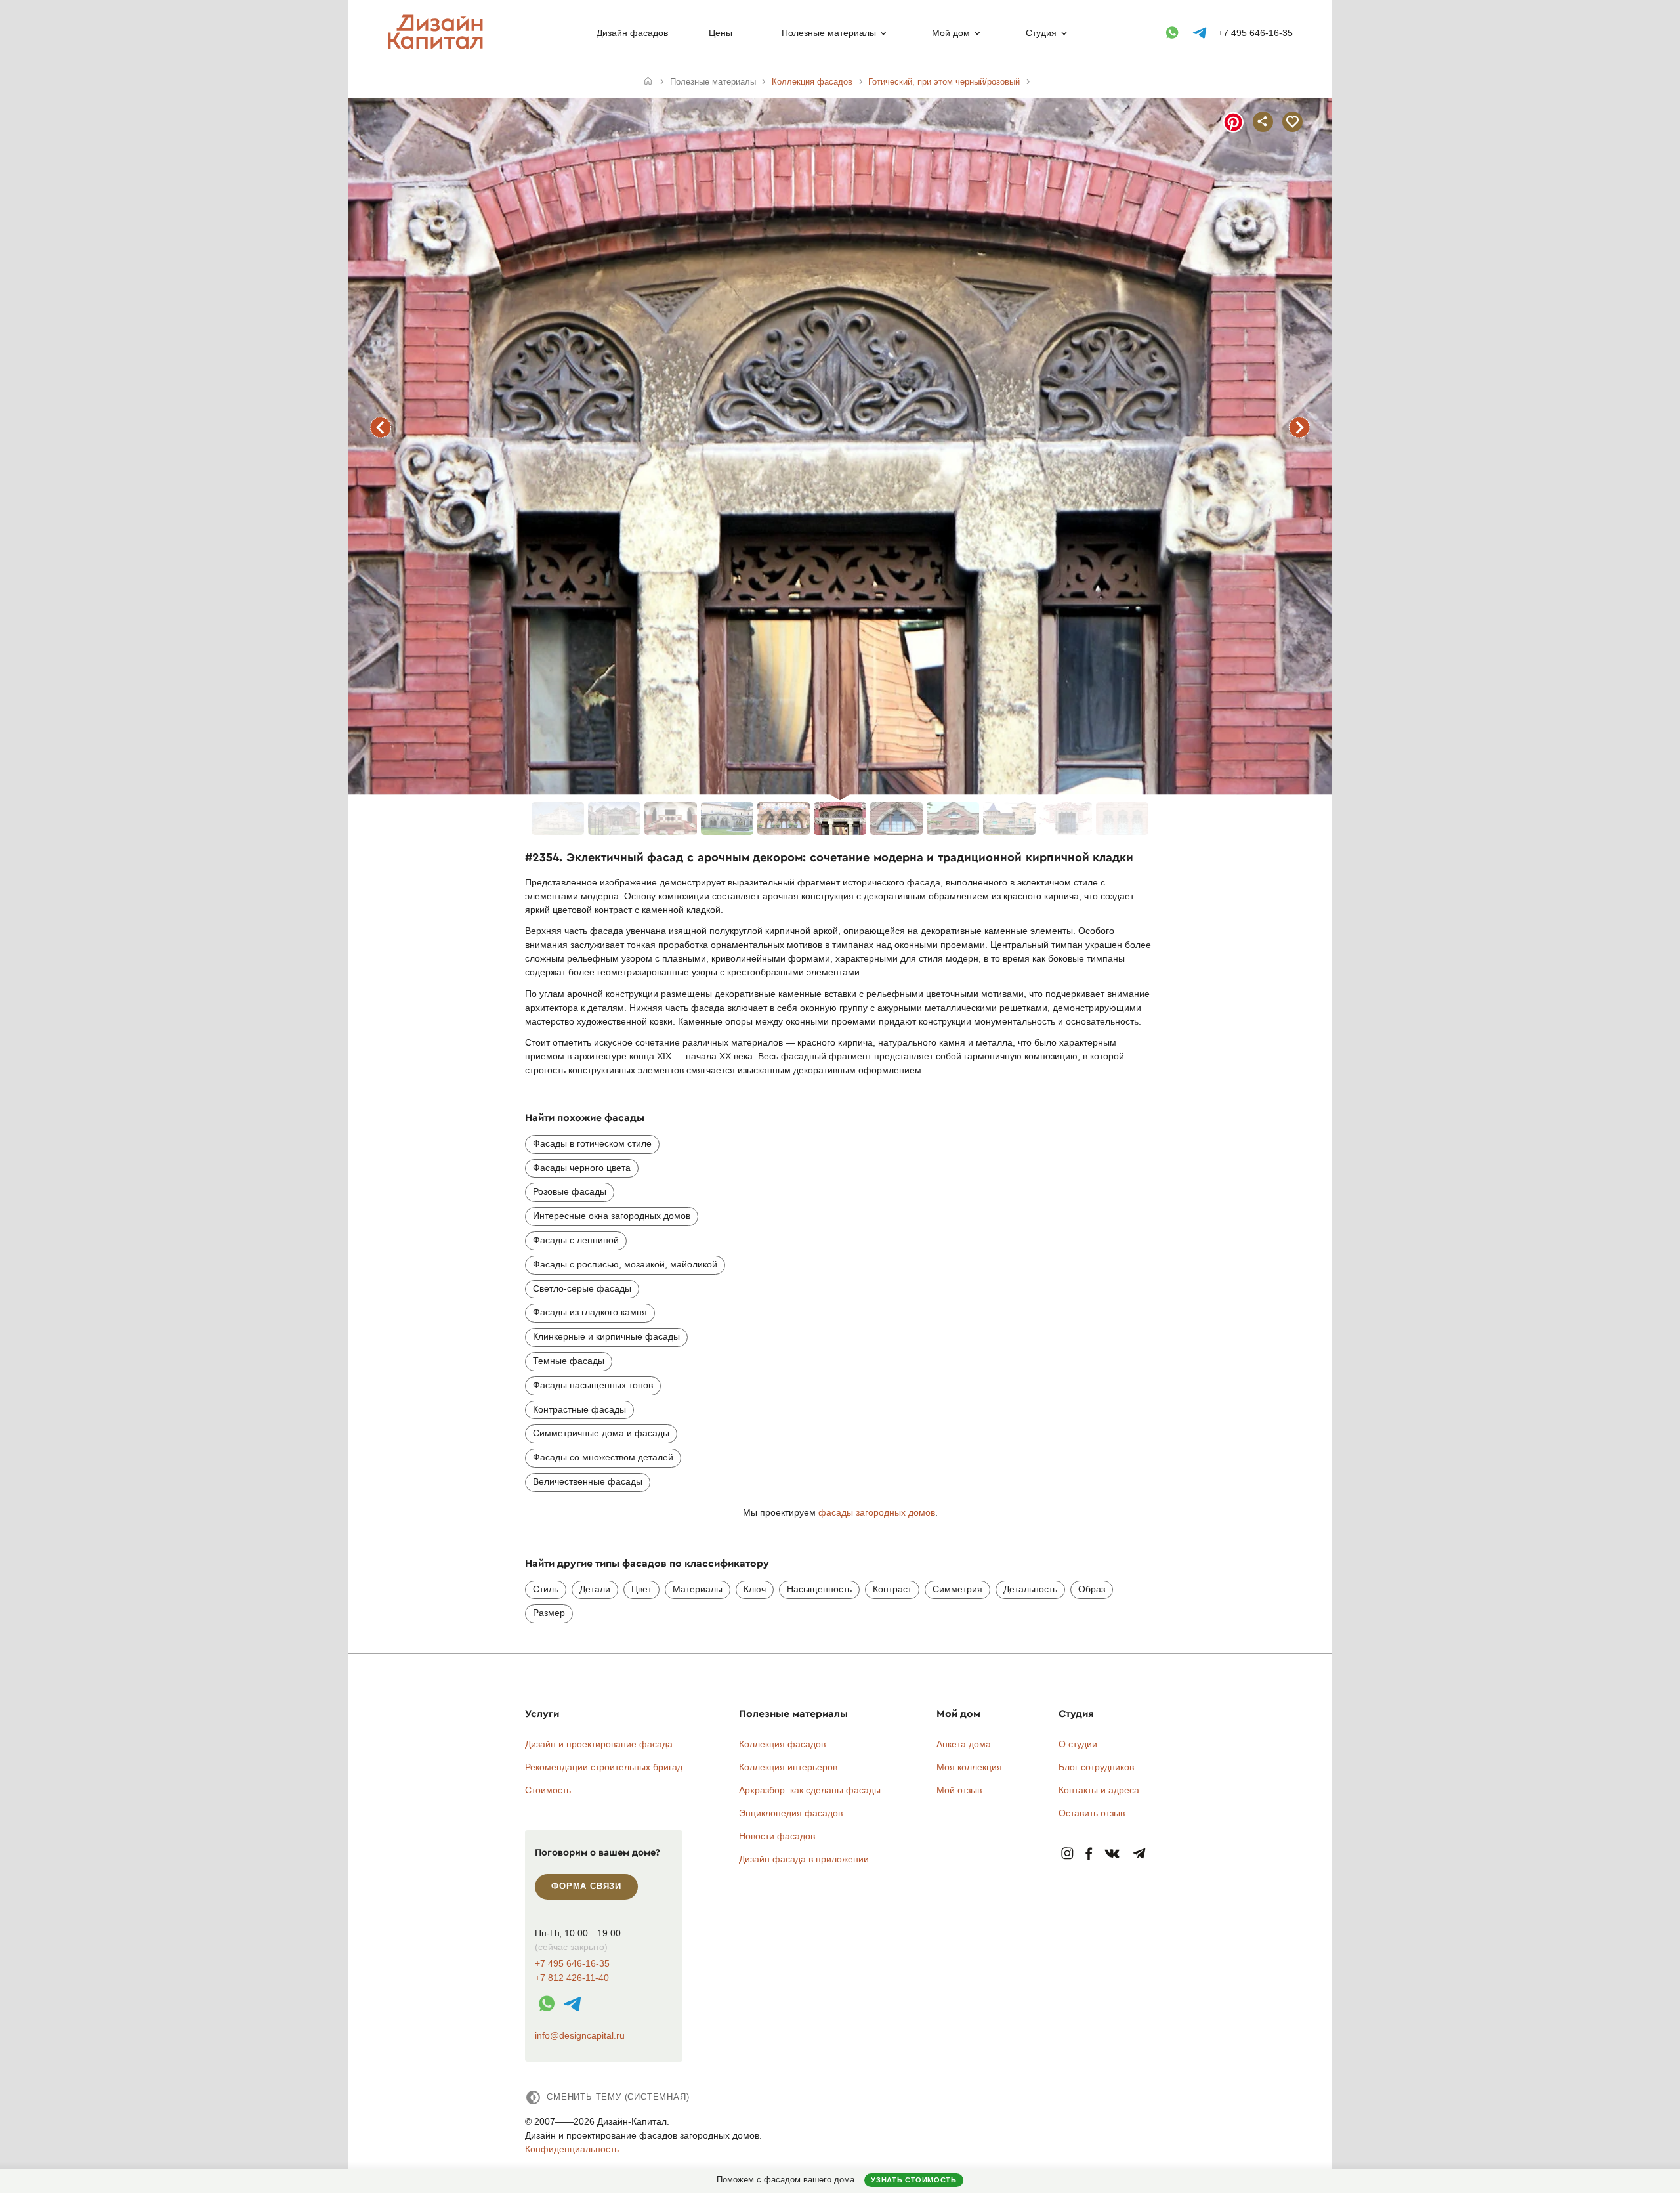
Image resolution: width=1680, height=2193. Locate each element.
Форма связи (586, 1886)
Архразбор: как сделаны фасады (810, 1790)
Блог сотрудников (1096, 1767)
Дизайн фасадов (632, 33)
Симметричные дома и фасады (601, 1433)
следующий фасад (1299, 427)
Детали (595, 1589)
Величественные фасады (588, 1481)
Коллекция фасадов (782, 1744)
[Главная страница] (438, 47)
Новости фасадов (777, 1836)
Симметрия (957, 1589)
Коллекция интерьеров (788, 1767)
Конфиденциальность (572, 2149)
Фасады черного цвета (582, 1168)
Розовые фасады (570, 1191)
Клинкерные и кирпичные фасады (606, 1336)
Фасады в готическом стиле (592, 1143)
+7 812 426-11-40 (572, 1978)
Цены (721, 33)
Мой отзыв (959, 1790)
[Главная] (648, 82)
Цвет (641, 1589)
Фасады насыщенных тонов (593, 1385)
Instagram (1067, 1854)
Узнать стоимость (913, 2180)
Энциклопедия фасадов (791, 1813)
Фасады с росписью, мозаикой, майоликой (625, 1264)
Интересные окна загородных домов (612, 1216)
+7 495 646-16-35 (1255, 33)
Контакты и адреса (1099, 1790)
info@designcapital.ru (580, 2035)
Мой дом (951, 33)
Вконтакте (1113, 1854)
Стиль (546, 1589)
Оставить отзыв (1092, 1813)
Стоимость (548, 1790)
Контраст (892, 1589)
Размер (549, 1613)
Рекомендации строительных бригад (604, 1767)
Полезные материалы (829, 33)
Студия (1041, 33)
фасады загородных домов (877, 1512)
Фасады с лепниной (576, 1240)
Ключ (755, 1589)
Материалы (698, 1589)
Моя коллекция (969, 1767)
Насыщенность (819, 1589)
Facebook (1089, 1854)
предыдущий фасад (381, 427)
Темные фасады (569, 1361)
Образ (1092, 1589)
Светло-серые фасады (582, 1288)
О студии (1078, 1744)
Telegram (1140, 1854)
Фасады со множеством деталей (603, 1457)
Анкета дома (964, 1744)
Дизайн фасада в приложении (804, 1859)
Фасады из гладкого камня (590, 1312)
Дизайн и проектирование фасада (599, 1744)
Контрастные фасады (579, 1409)
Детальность (1030, 1589)
